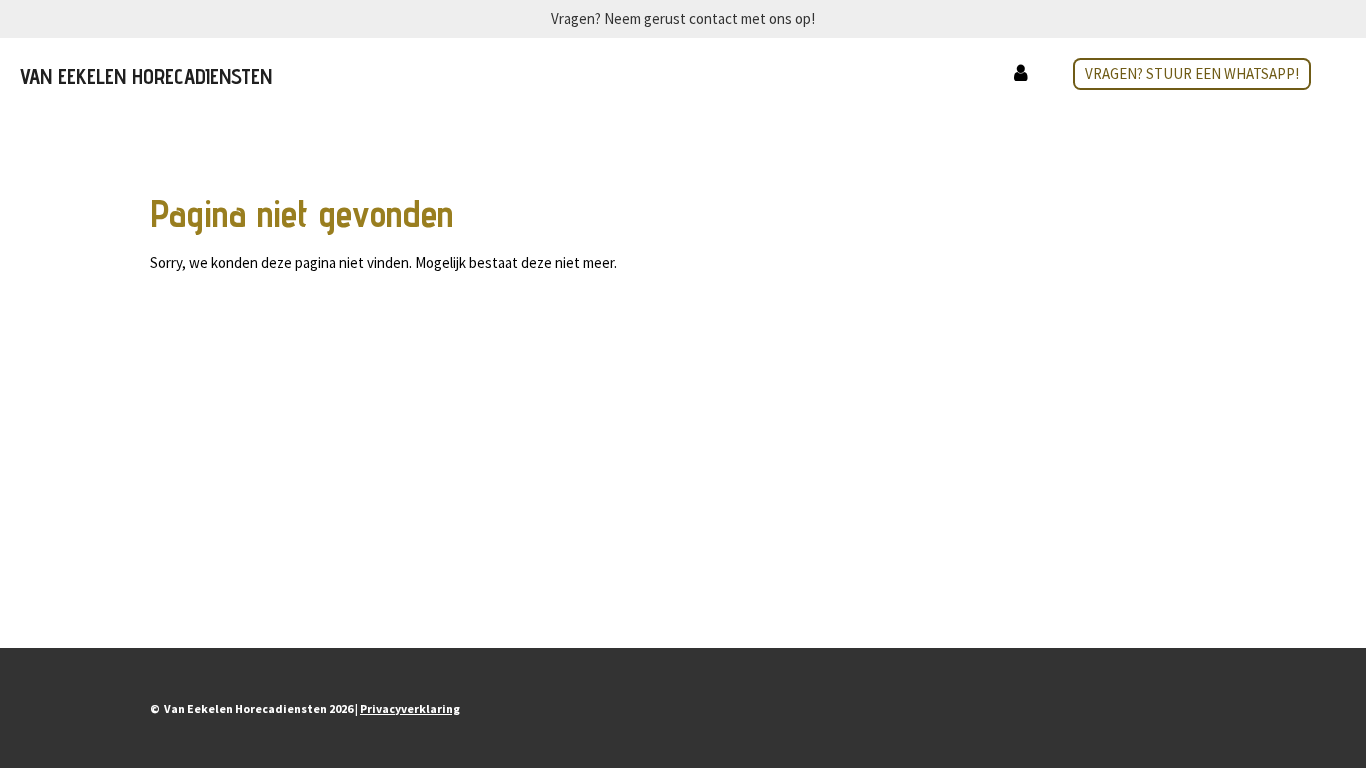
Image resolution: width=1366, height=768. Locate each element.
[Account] (1020, 74)
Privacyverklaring (410, 708)
